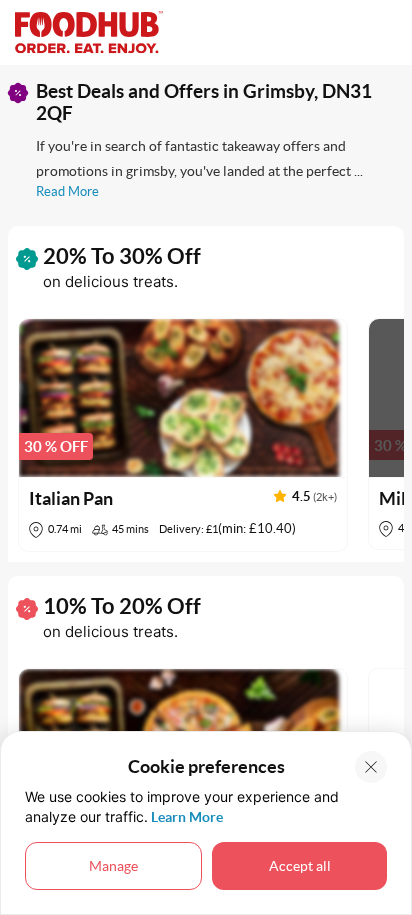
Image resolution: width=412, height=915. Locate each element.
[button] (183, 435)
